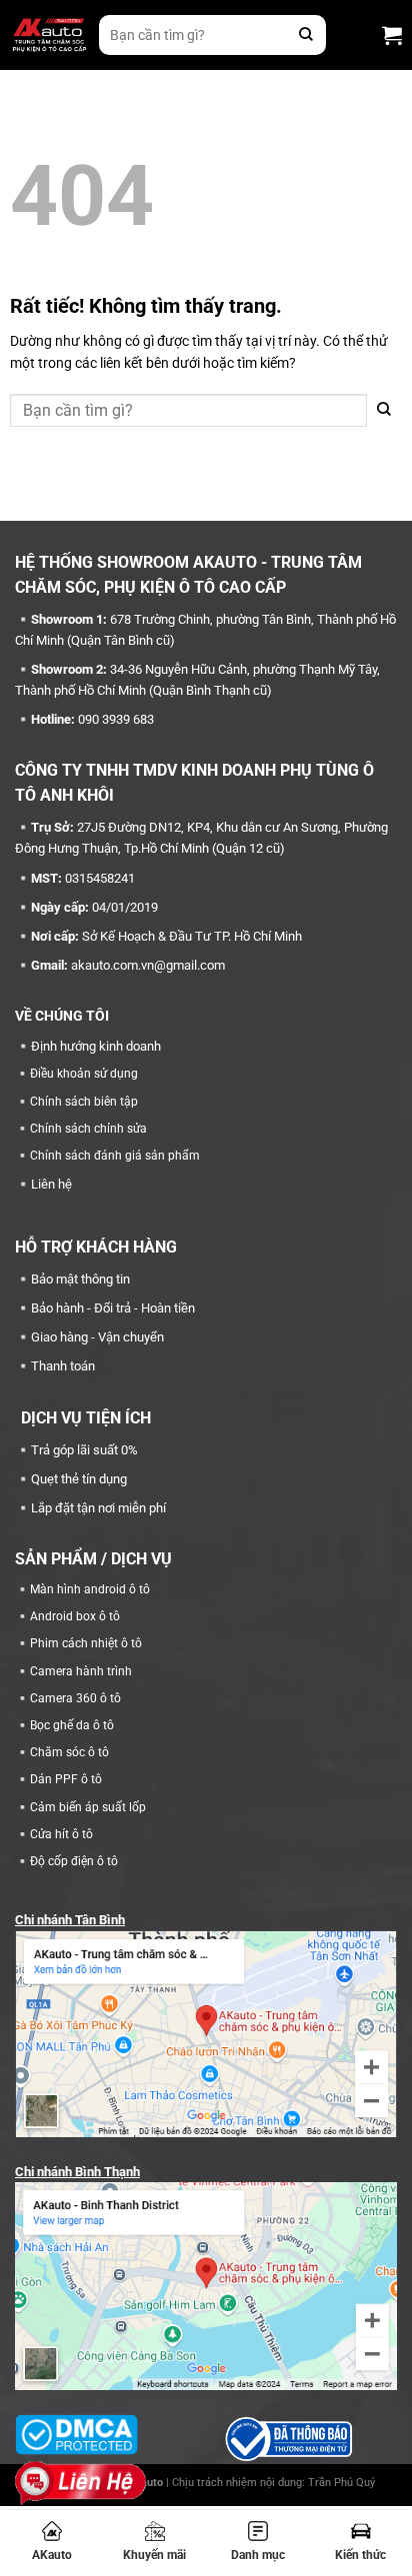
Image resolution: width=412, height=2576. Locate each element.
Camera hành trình (81, 1671)
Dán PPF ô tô (66, 1779)
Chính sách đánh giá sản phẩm (115, 1156)
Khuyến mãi (154, 2555)
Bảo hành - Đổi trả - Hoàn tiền (113, 1308)
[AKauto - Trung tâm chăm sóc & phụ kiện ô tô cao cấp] (49, 35)
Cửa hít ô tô (61, 1834)
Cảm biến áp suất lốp (88, 1807)
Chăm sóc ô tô (69, 1752)
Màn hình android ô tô (90, 1589)
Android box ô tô (75, 1616)
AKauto (52, 2555)
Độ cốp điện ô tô (74, 1861)
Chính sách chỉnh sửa (88, 1129)
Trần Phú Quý (341, 2483)
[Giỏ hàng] (392, 35)
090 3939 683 (116, 719)
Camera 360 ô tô (75, 1698)
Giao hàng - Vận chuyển (97, 1337)
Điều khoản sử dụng (84, 1074)
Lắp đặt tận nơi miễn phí (98, 1508)
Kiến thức (360, 2555)
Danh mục (258, 2555)
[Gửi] (306, 35)
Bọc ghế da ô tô (72, 1725)
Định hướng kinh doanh (96, 1046)
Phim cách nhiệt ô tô (86, 1643)
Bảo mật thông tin (80, 1279)
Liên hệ (51, 1184)
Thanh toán (63, 1366)
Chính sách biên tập (84, 1102)
